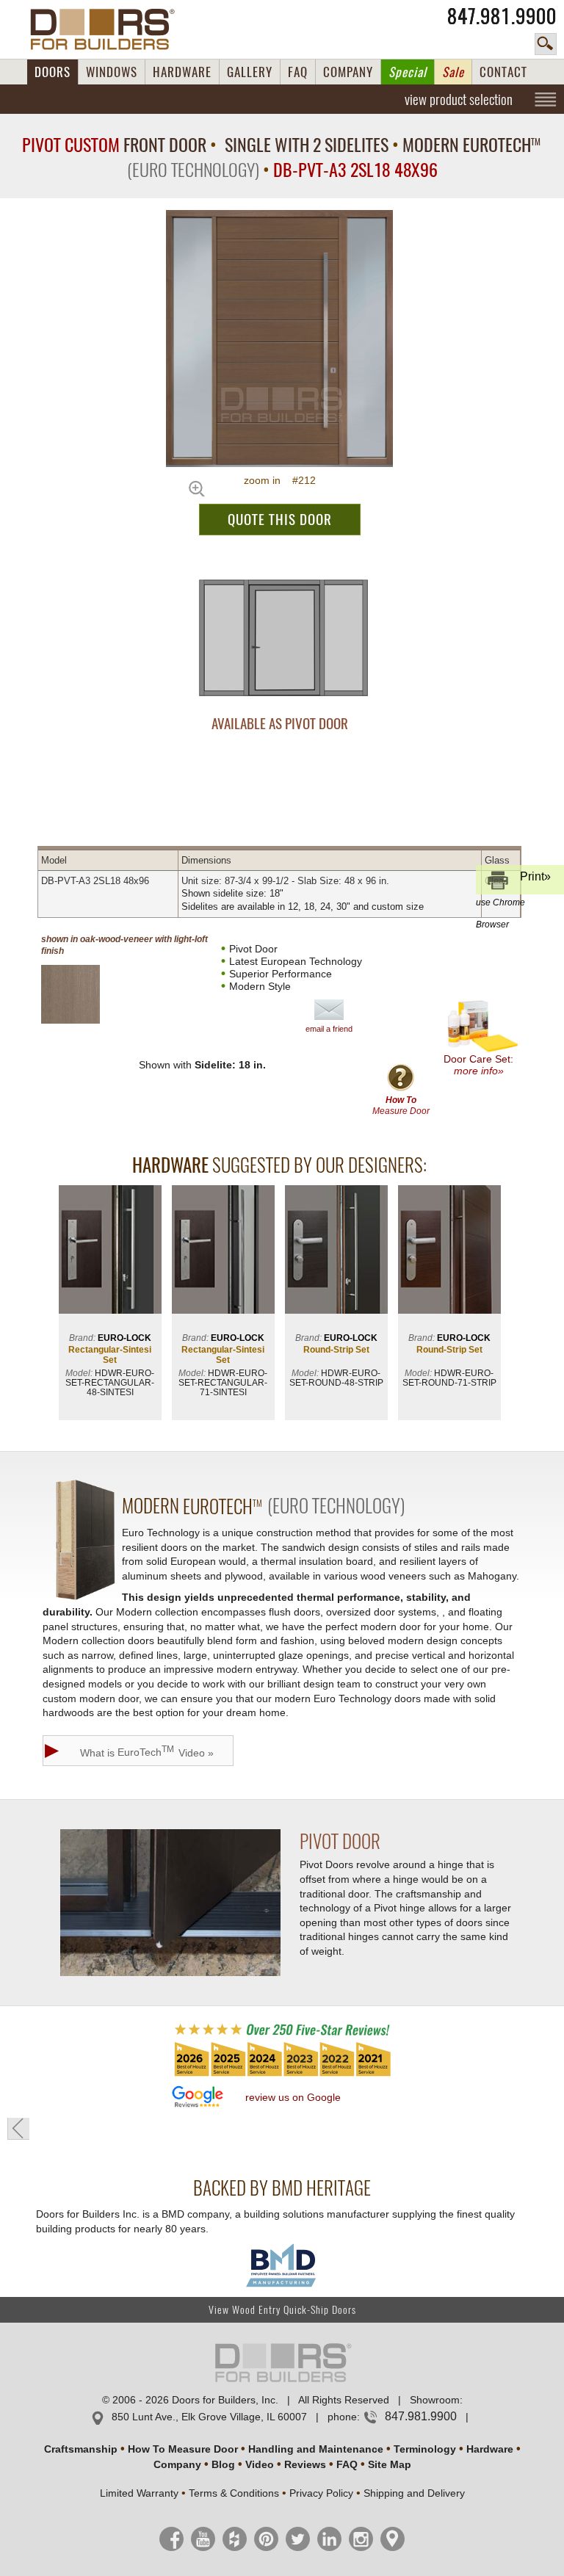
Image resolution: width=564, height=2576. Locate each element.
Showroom (435, 2400)
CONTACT (503, 72)
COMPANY (348, 72)
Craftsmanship (81, 2449)
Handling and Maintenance (316, 2449)
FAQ (298, 72)
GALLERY (250, 72)
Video (260, 2464)
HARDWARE (182, 72)
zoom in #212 (280, 480)
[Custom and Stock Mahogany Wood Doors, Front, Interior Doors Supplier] (108, 29)
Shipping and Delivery (414, 2493)
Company (177, 2464)
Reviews (305, 2464)
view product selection (459, 99)
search (546, 44)
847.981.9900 (502, 16)
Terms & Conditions (234, 2493)
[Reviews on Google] (198, 2098)
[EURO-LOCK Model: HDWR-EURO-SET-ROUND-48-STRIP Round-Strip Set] (336, 1251)
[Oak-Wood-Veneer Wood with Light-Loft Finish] (83, 994)
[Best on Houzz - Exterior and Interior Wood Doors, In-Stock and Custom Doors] (282, 2075)
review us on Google (293, 2097)
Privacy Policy (321, 2493)
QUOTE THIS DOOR (280, 519)
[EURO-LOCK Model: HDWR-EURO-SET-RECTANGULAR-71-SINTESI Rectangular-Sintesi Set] (223, 1251)
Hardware (490, 2449)
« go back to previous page (18, 2129)
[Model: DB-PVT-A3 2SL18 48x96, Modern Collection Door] (279, 339)
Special (408, 72)
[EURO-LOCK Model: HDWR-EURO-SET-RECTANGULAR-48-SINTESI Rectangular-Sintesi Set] (110, 1251)
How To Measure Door (183, 2449)
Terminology (425, 2449)
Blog (223, 2464)
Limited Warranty (139, 2493)
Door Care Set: (478, 1065)
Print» (513, 882)
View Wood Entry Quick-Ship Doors (282, 2310)
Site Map (390, 2464)
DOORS (53, 72)
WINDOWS (112, 72)
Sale (453, 72)
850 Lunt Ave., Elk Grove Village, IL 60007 (209, 2417)
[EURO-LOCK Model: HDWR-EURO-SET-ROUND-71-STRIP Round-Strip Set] (449, 1251)
